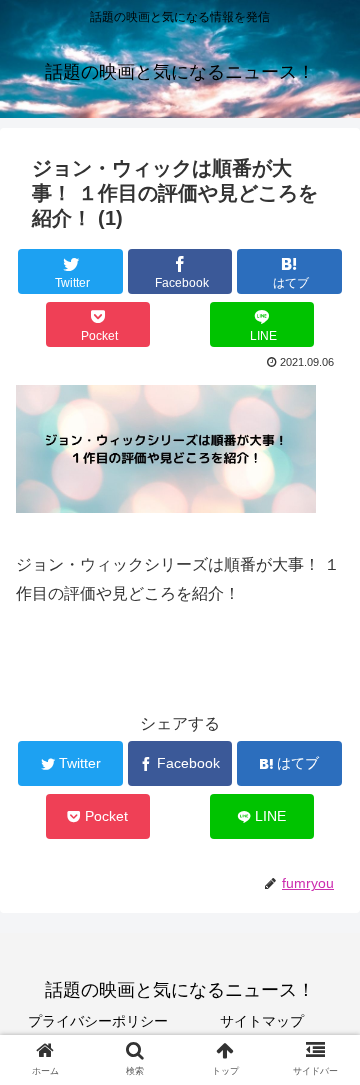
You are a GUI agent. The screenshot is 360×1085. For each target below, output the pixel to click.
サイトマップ (262, 1021)
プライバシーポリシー (98, 1021)
